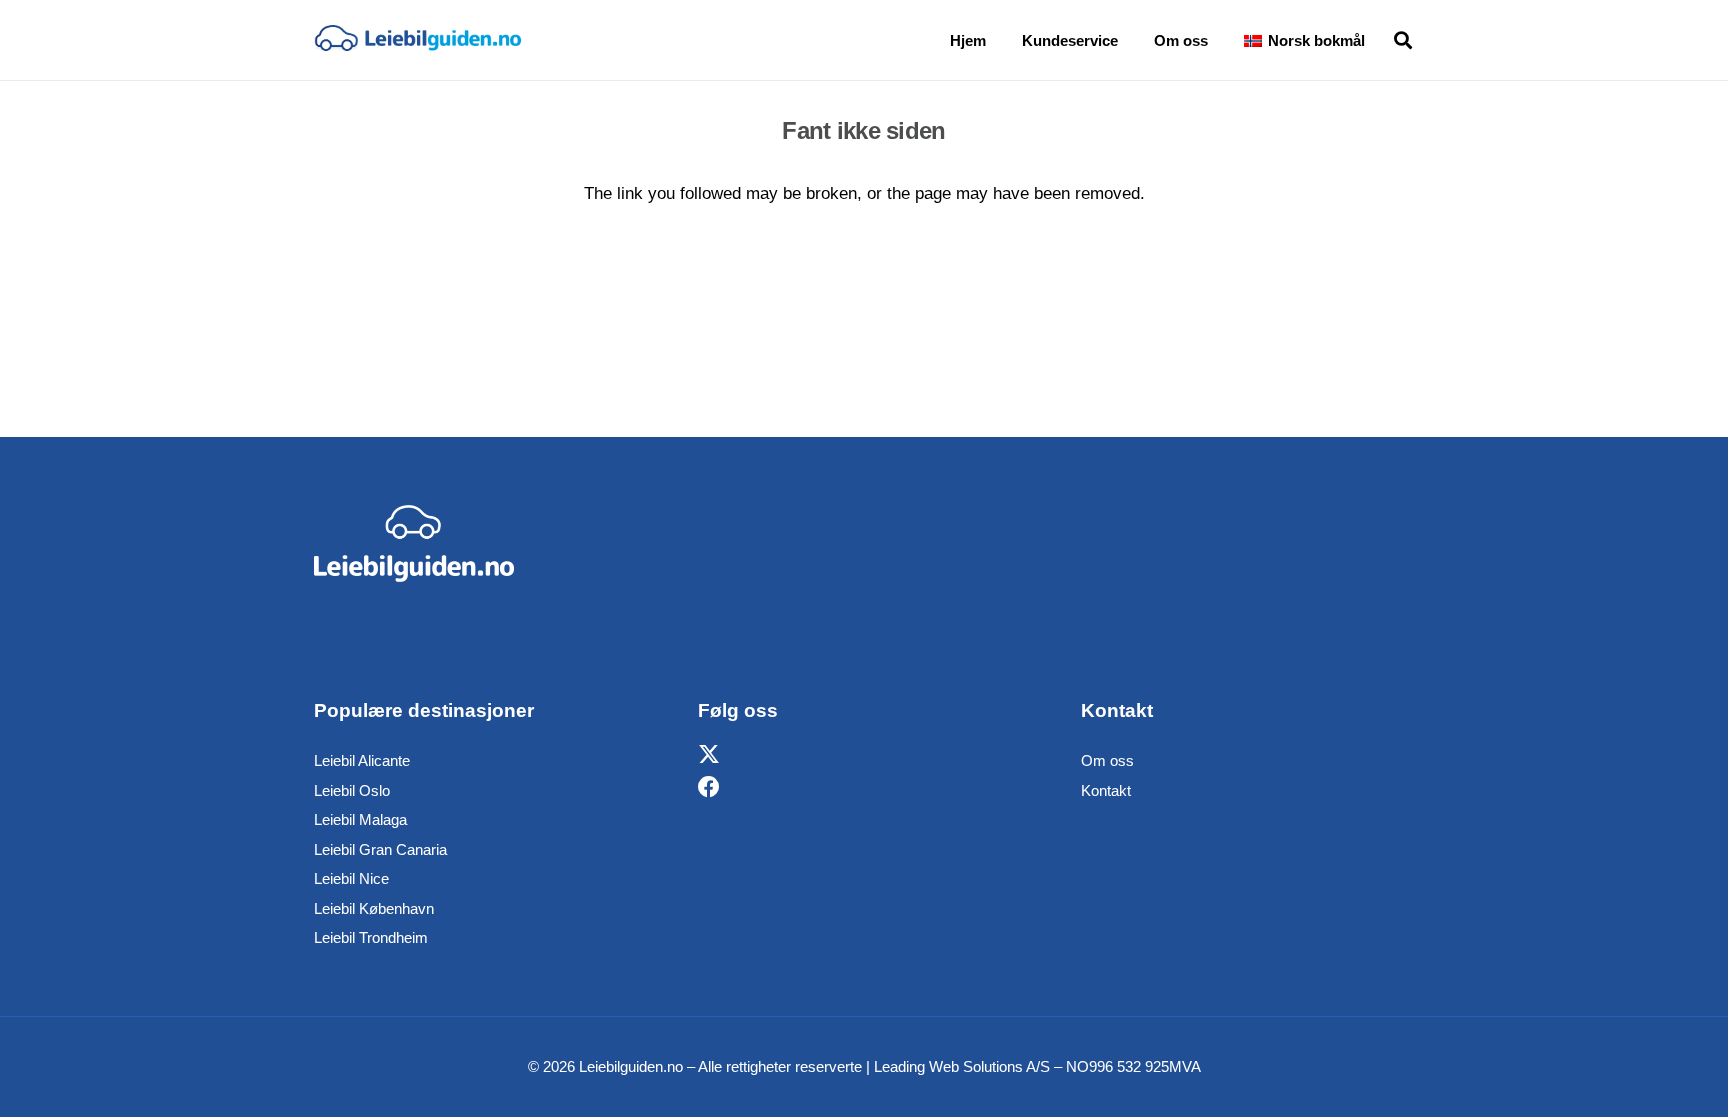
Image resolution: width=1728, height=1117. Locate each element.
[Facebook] (709, 787)
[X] (709, 755)
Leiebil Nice (351, 878)
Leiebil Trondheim (371, 937)
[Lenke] (417, 40)
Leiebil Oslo (352, 790)
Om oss (1107, 760)
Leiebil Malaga (360, 819)
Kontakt (1106, 790)
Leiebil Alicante (362, 760)
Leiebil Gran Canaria (380, 849)
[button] (1379, 40)
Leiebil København (374, 908)
